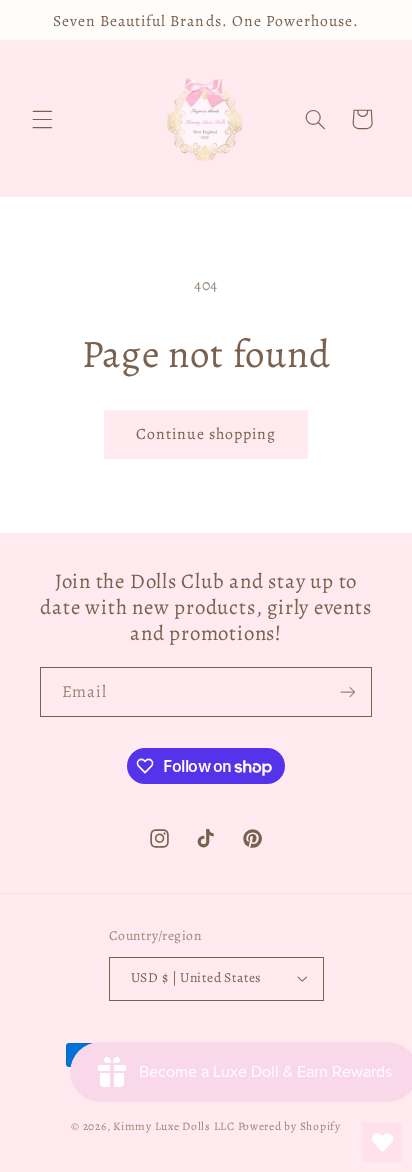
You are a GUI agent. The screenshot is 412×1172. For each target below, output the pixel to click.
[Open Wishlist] (382, 1142)
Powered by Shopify (289, 1126)
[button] (42, 119)
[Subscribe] (348, 691)
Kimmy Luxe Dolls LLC (174, 1126)
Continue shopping (206, 433)
